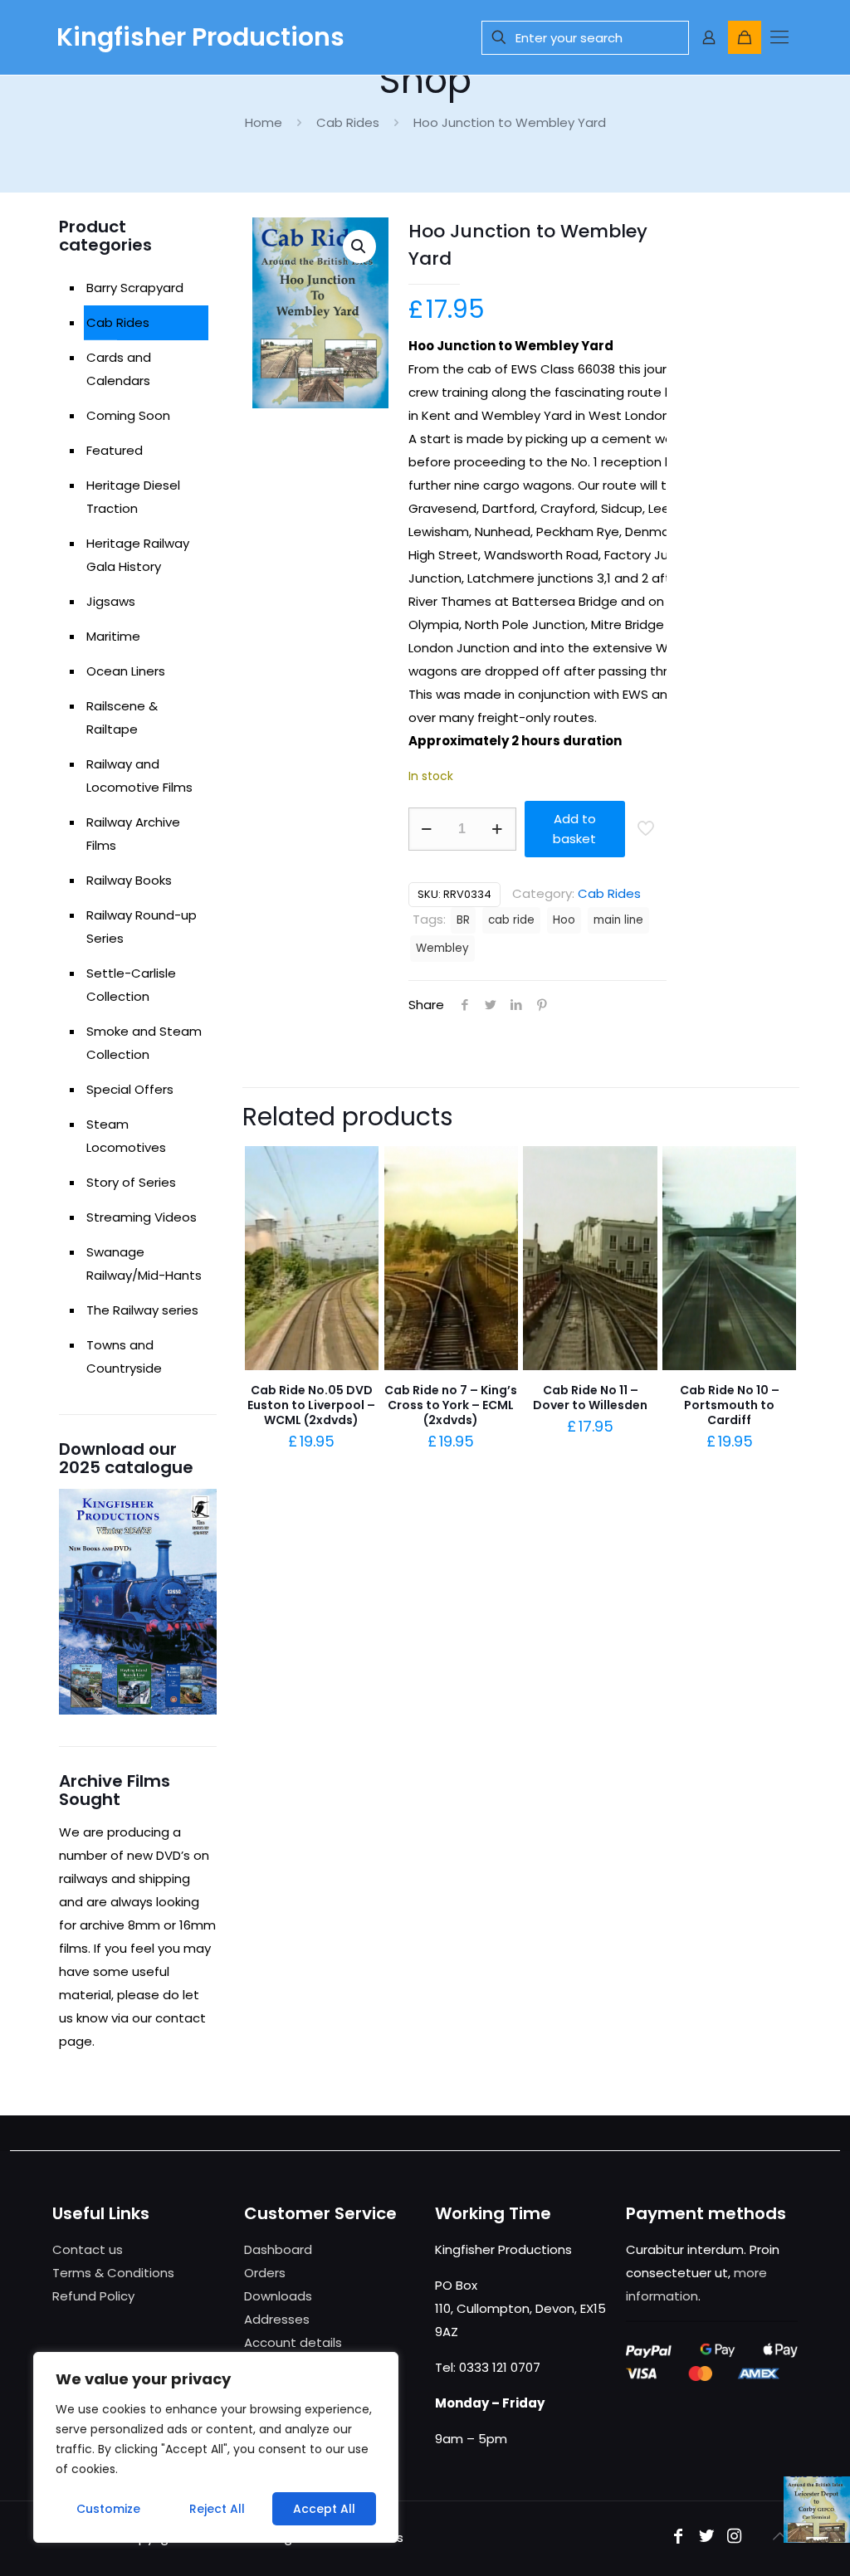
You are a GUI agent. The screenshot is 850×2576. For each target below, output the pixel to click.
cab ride (511, 920)
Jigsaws (111, 601)
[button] (359, 246)
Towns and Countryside (124, 1356)
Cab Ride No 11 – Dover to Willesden (590, 1398)
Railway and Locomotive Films (139, 776)
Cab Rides (348, 122)
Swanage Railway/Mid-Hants (144, 1264)
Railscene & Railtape (122, 717)
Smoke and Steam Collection (144, 1043)
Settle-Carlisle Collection (131, 985)
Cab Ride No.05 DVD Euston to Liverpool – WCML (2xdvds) (311, 1405)
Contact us (88, 2249)
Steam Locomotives (126, 1136)
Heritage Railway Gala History (138, 555)
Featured (115, 450)
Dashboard (278, 2249)
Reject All (217, 2509)
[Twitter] (706, 2537)
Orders (265, 2273)
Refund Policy (93, 2296)
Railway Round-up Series (142, 927)
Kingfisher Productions (200, 37)
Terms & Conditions (113, 2273)
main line (618, 920)
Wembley (442, 948)
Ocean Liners (126, 671)
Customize (108, 2509)
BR (463, 920)
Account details (293, 2342)
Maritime (113, 636)
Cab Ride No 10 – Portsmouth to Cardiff (730, 1405)
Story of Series (131, 1182)
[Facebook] (678, 2537)
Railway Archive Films (133, 834)
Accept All (324, 2509)
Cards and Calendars (119, 369)
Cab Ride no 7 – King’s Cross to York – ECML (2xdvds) (451, 1405)
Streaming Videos (142, 1217)
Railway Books (129, 880)
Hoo (564, 920)
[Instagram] (735, 2537)
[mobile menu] (779, 37)
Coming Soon (128, 415)
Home (264, 122)
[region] (216, 2447)
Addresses (277, 2319)
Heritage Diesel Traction (133, 497)
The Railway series (142, 1310)
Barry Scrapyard (135, 288)
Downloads (278, 2296)
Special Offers (130, 1089)
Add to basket (574, 829)
